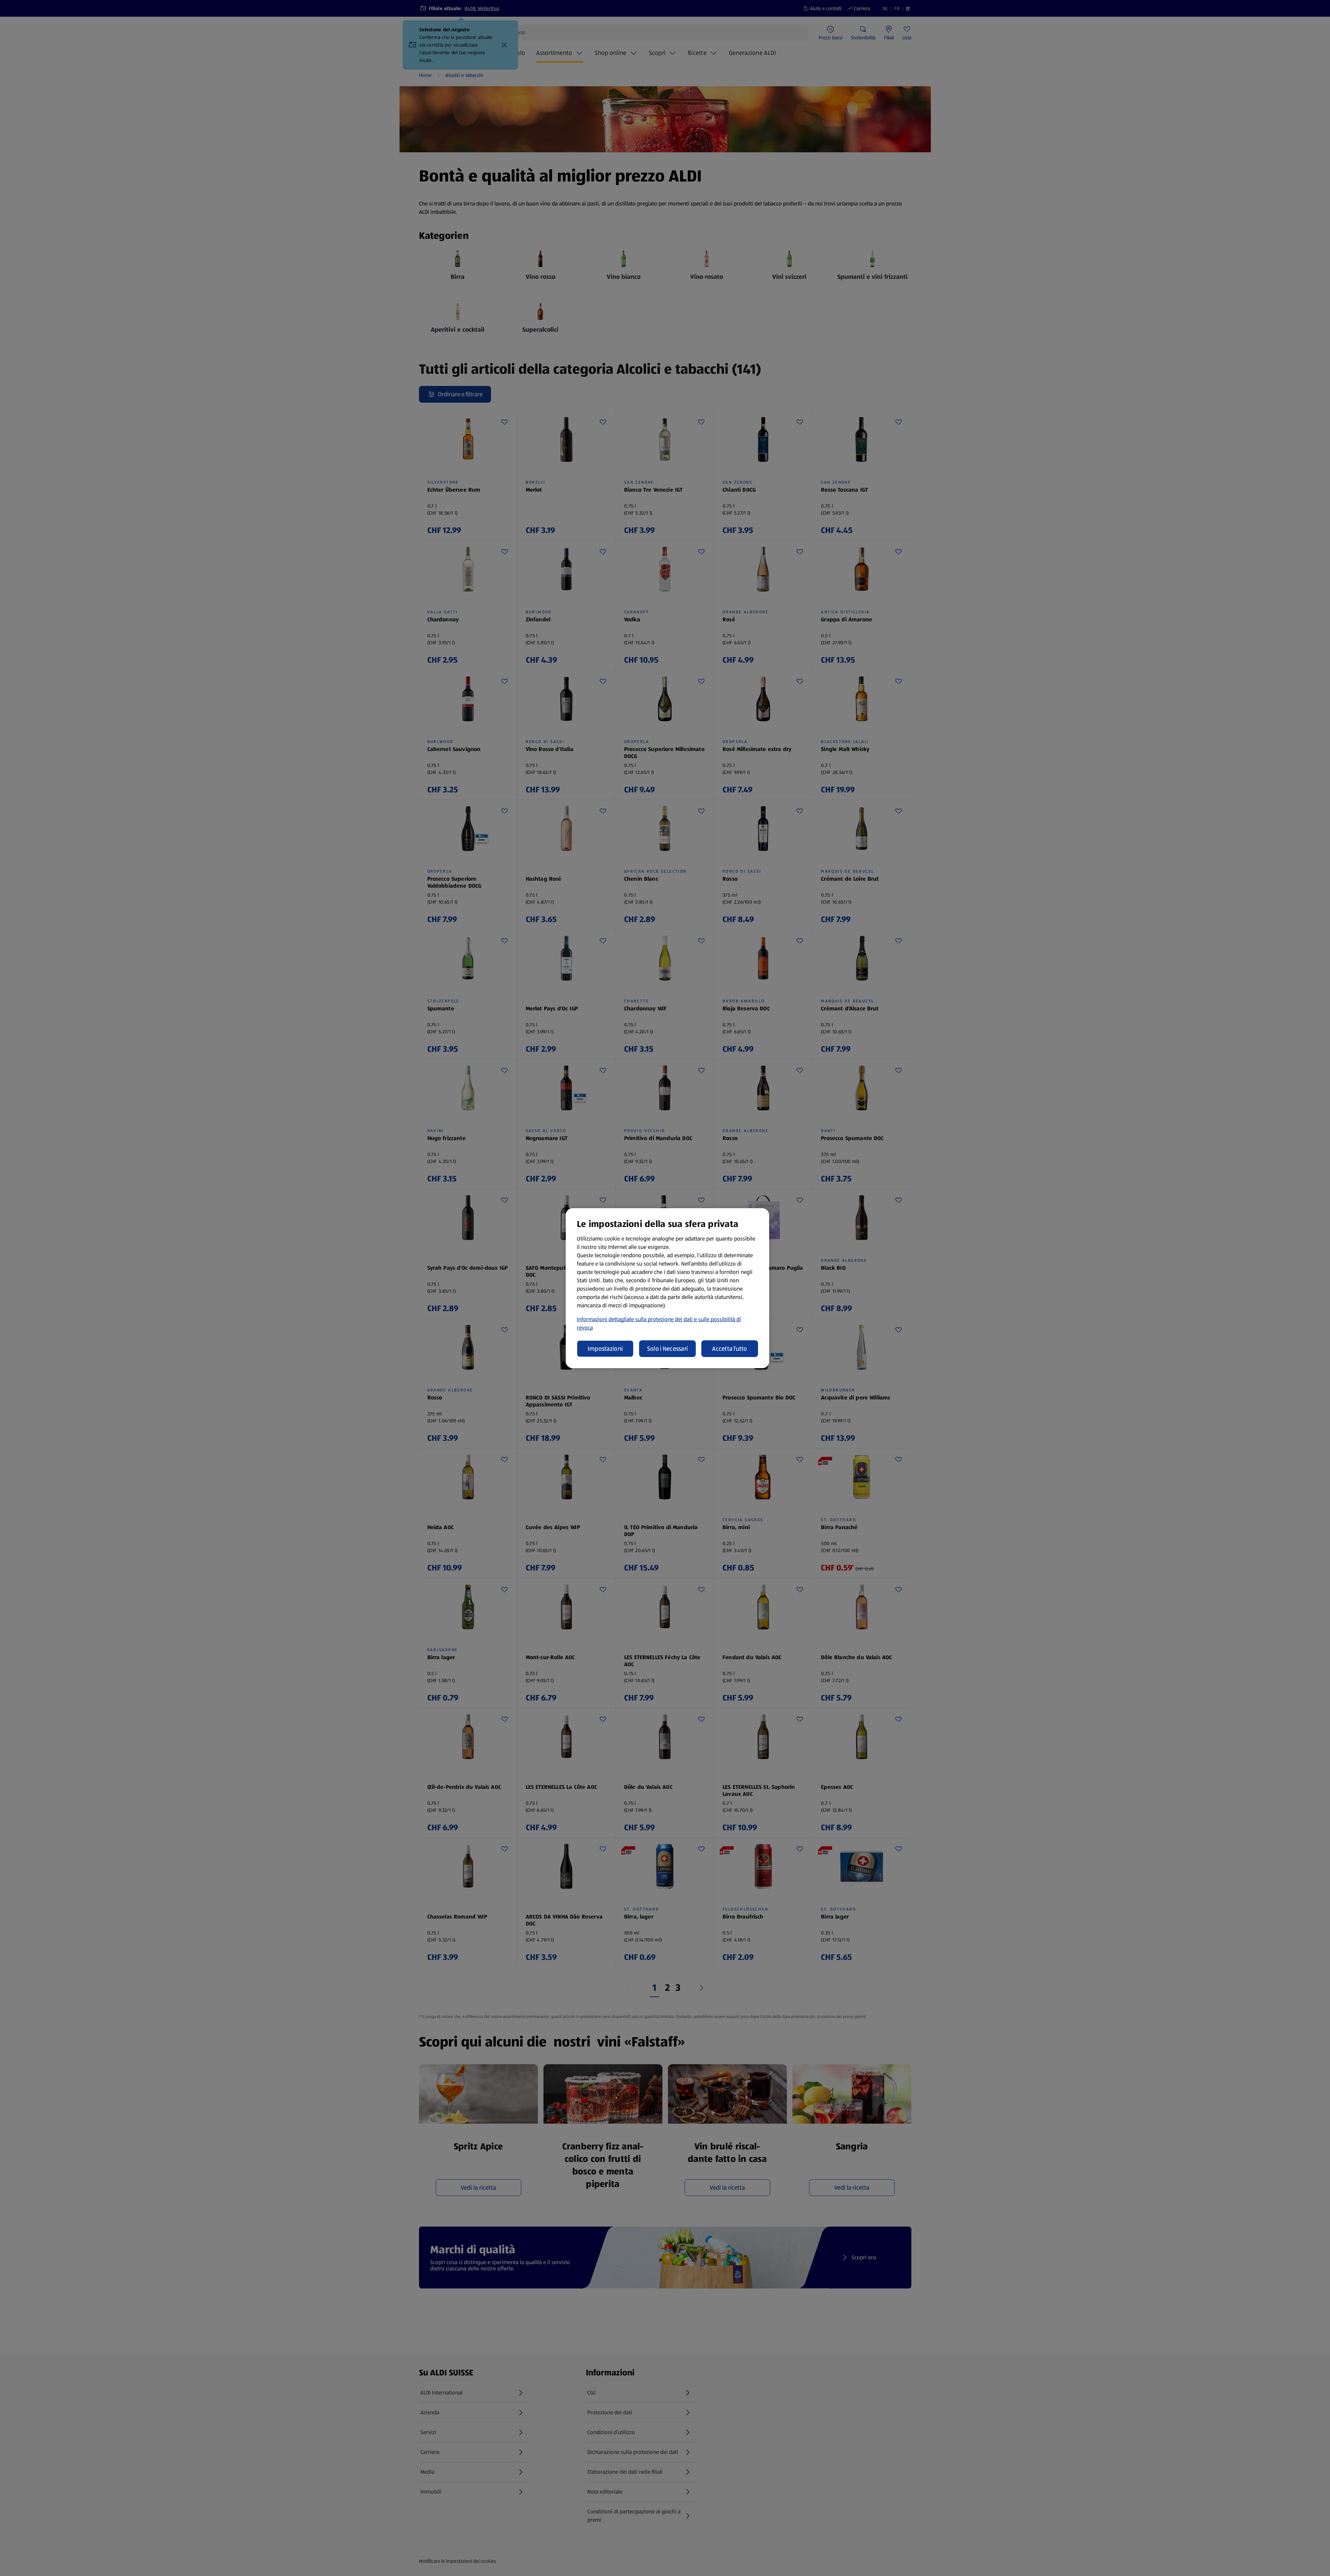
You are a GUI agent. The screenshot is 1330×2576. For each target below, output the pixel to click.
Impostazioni (605, 1349)
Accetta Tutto (730, 1349)
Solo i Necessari (667, 1349)
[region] (667, 1288)
